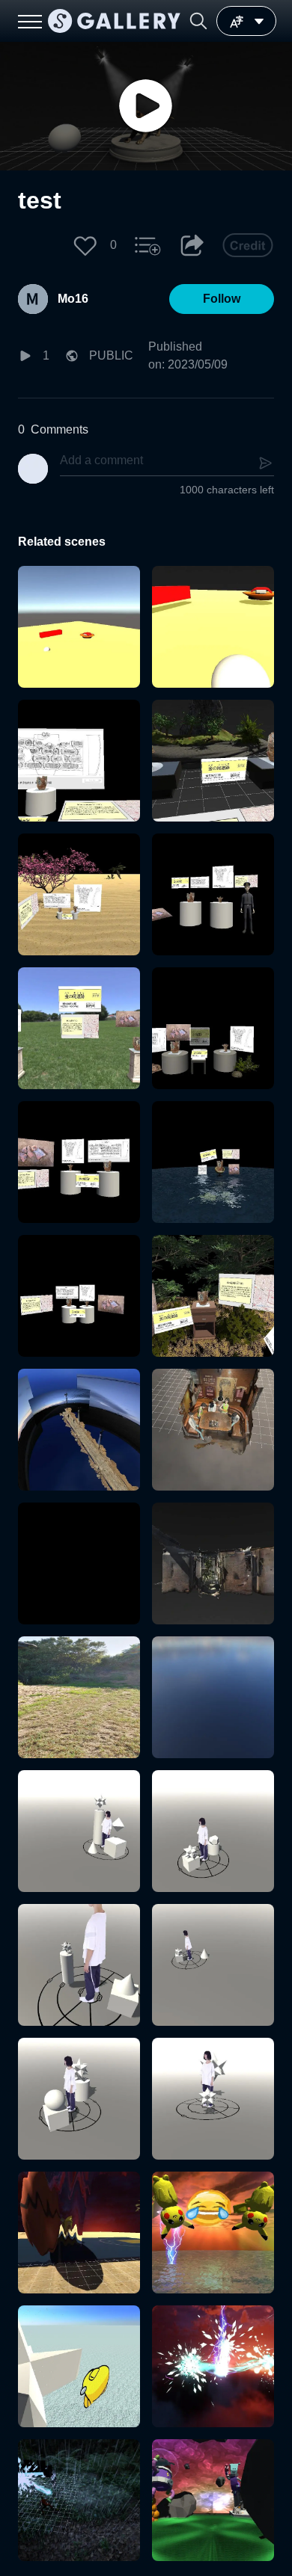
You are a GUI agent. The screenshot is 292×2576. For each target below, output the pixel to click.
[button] (198, 21)
